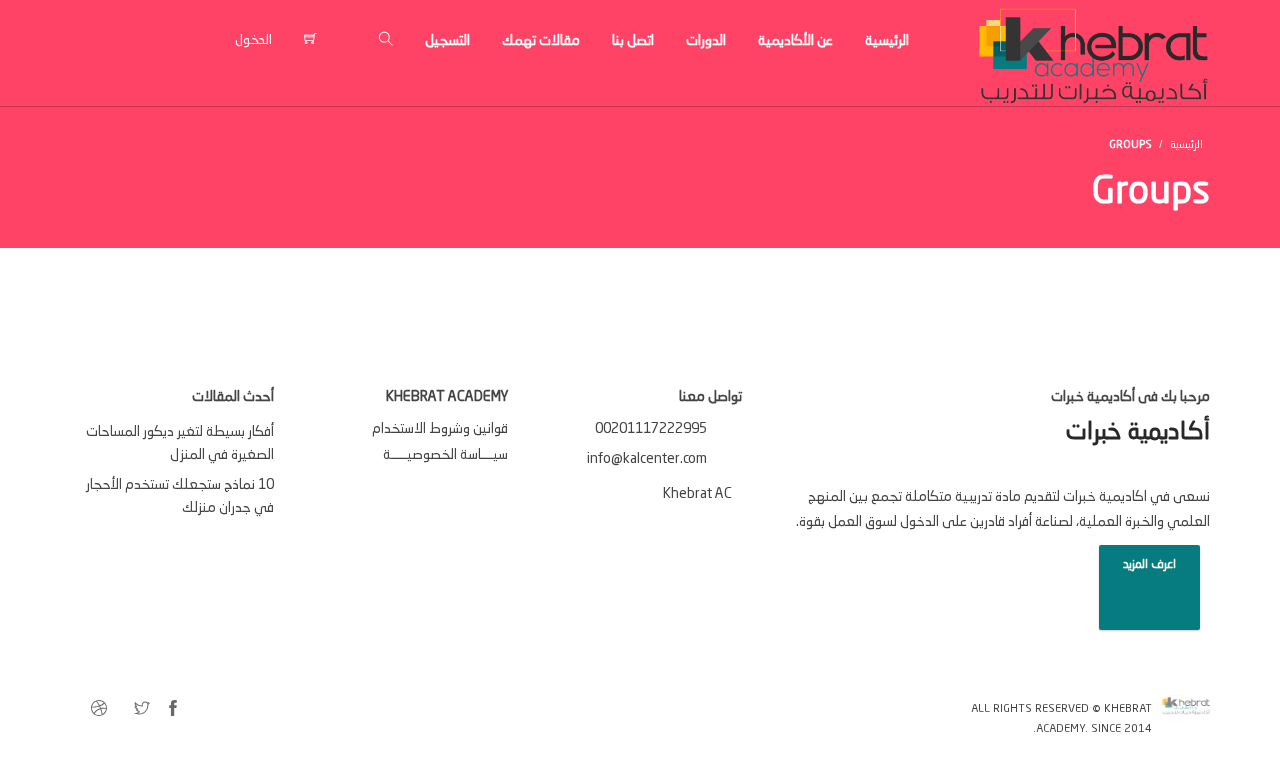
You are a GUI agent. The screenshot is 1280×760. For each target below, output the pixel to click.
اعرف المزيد (1149, 565)
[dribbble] (99, 711)
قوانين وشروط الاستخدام (440, 429)
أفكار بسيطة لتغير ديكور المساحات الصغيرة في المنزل (180, 443)
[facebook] (173, 711)
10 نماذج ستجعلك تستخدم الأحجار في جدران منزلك (180, 496)
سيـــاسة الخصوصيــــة (445, 455)
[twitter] (142, 711)
